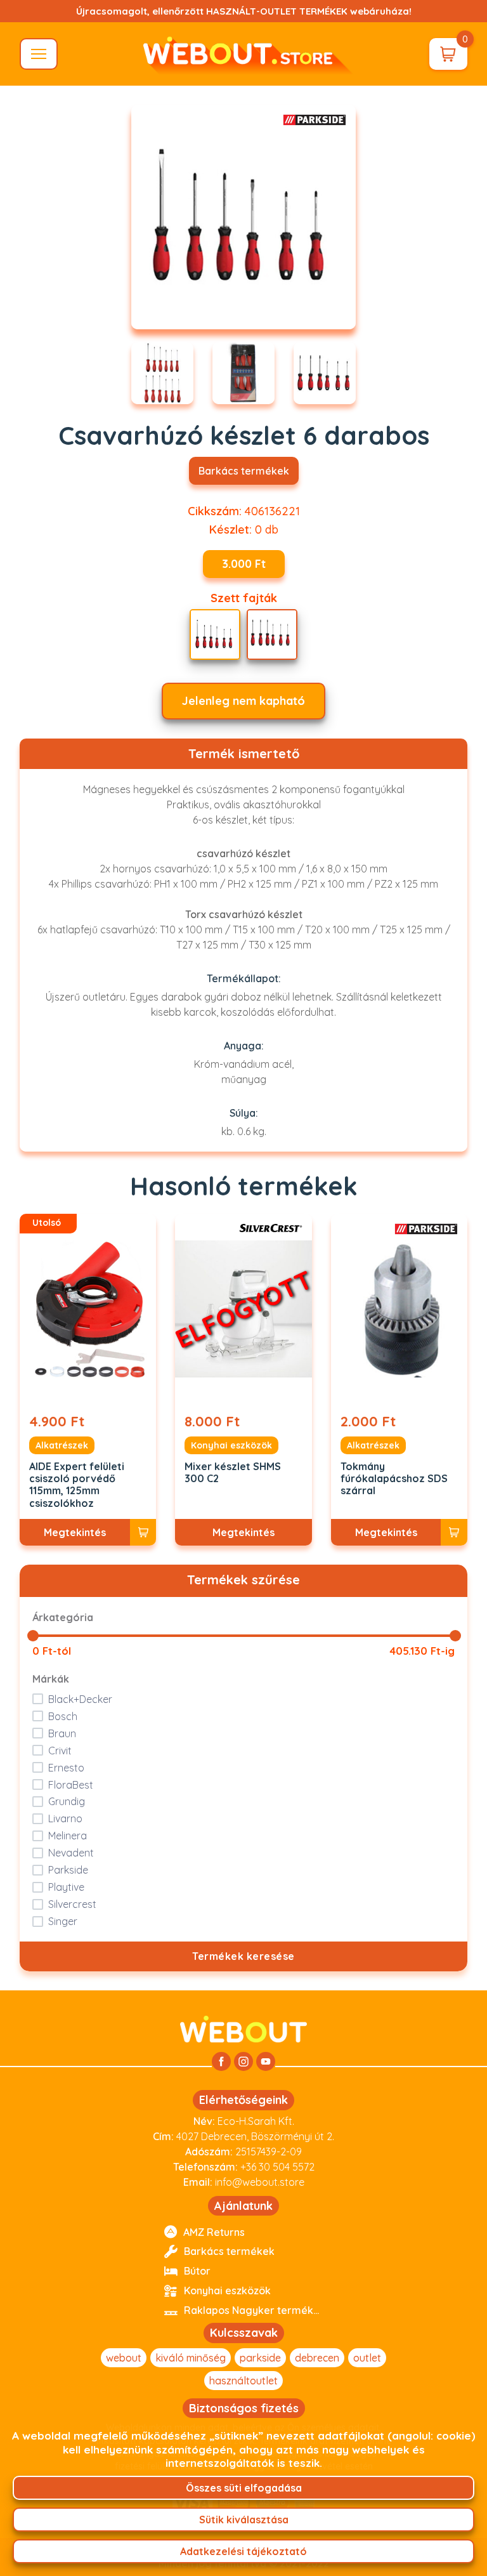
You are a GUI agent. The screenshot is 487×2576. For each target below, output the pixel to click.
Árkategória (63, 1617)
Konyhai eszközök (231, 1445)
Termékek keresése (243, 1956)
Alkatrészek (62, 1445)
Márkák (51, 1679)
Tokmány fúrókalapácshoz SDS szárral (394, 1479)
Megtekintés (75, 1532)
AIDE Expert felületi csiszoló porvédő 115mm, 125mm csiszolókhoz (77, 1485)
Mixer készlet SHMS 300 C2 (233, 1473)
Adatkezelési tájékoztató (243, 2551)
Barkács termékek (244, 471)
